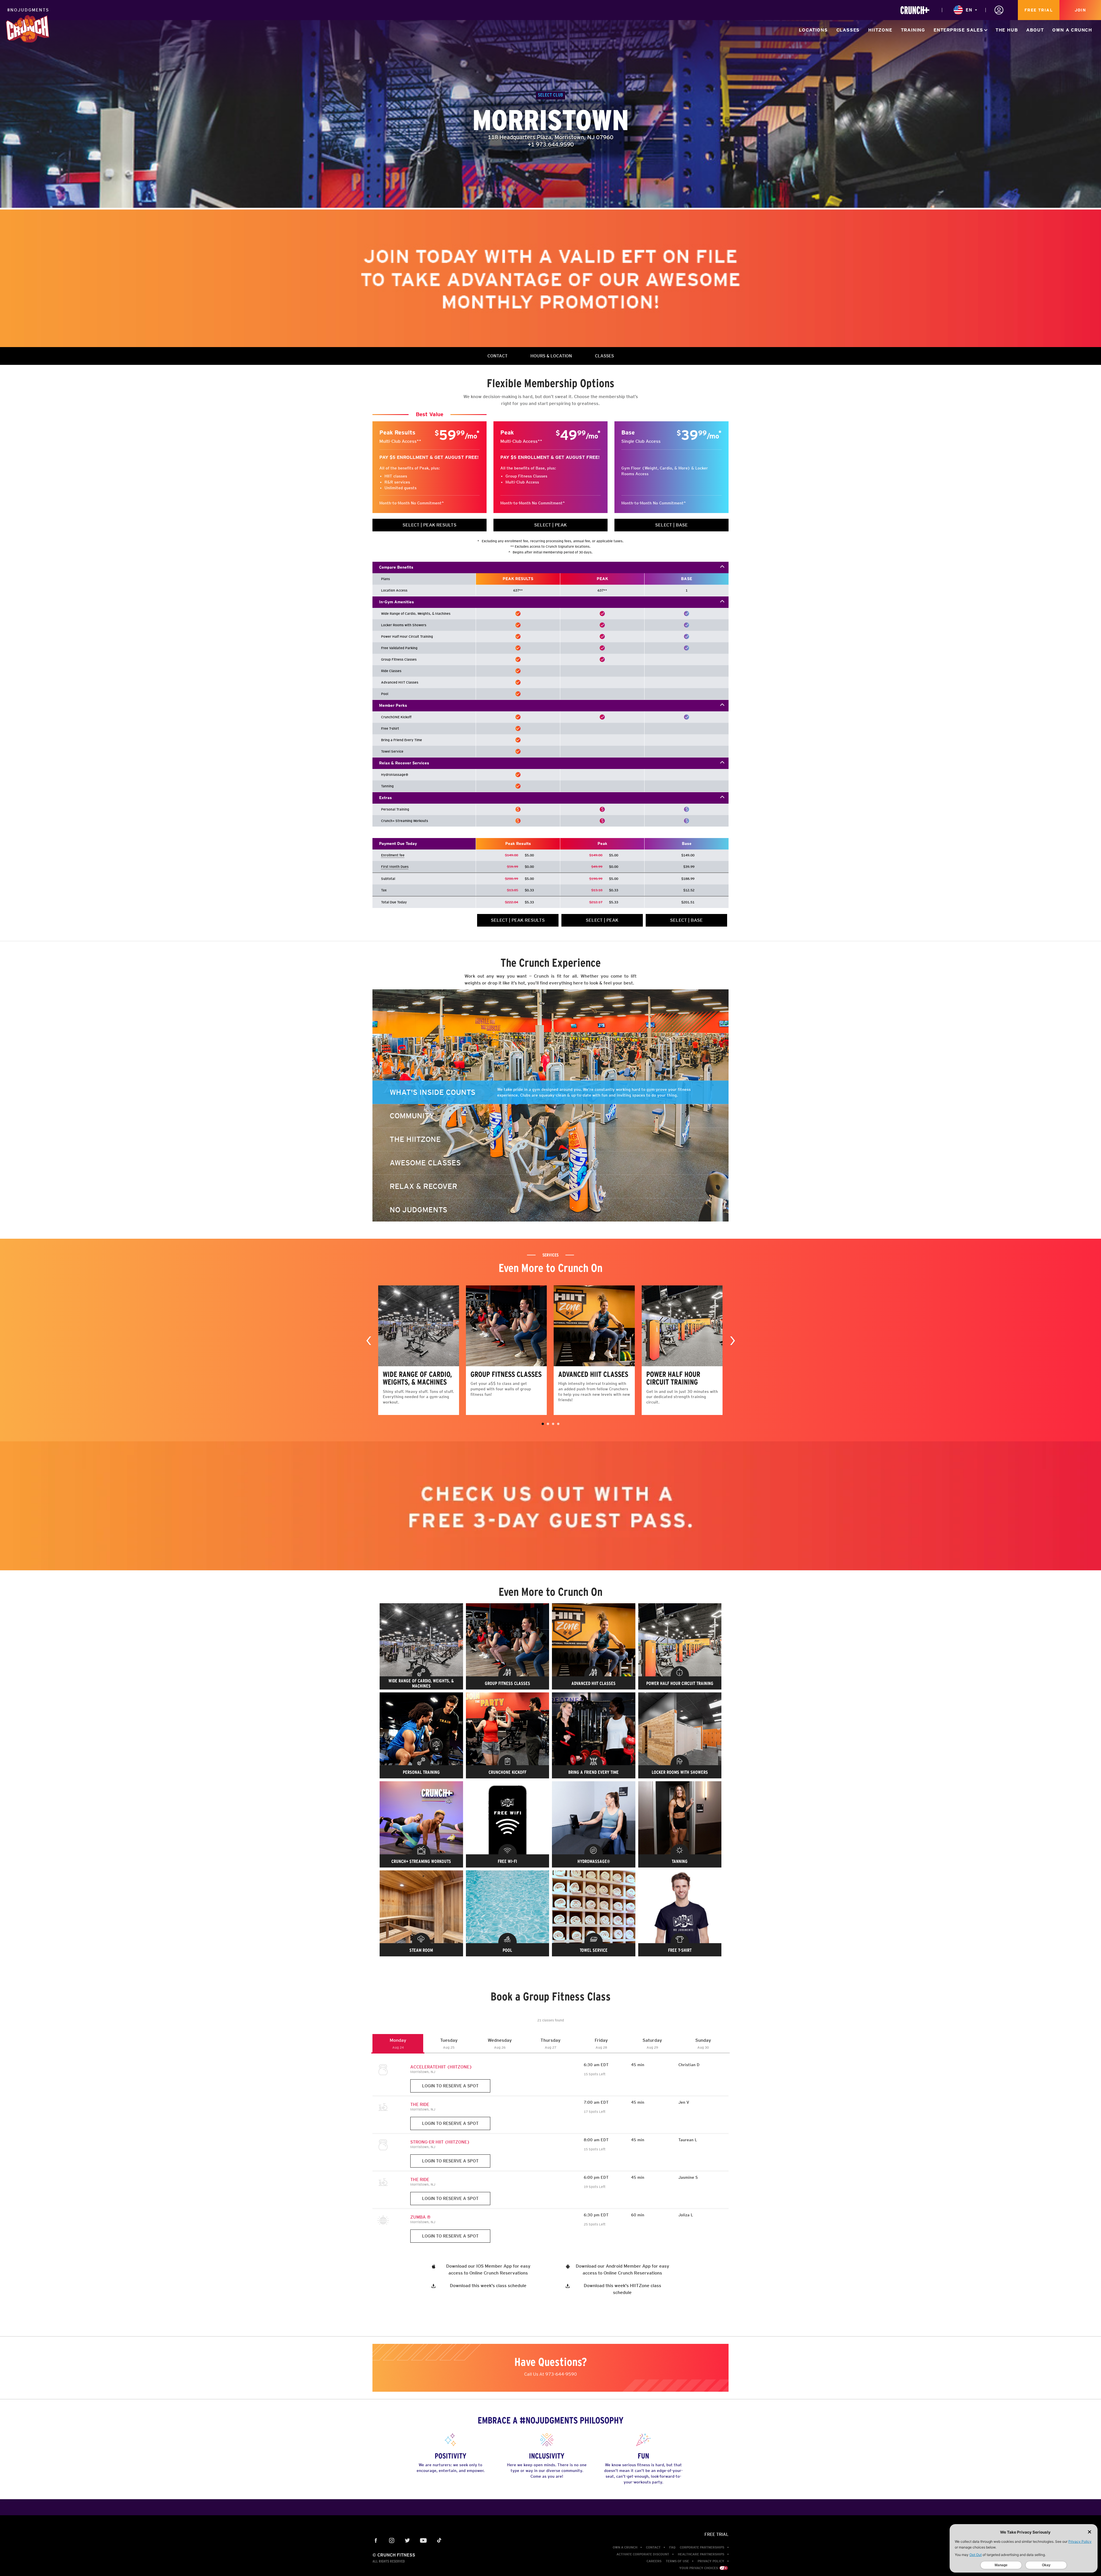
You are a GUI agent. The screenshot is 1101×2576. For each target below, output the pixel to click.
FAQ (672, 2547)
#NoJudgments (28, 10)
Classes (848, 30)
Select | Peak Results (430, 525)
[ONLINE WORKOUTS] (915, 10)
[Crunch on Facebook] (376, 2541)
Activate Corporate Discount (643, 2554)
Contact (653, 2547)
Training (913, 30)
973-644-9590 (561, 2374)
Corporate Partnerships (702, 2547)
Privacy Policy (711, 2561)
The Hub (1007, 30)
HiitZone (880, 30)
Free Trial (1039, 10)
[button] (543, 1424)
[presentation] (369, 1340)
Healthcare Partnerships (701, 2554)
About (1035, 30)
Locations (813, 30)
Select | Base (671, 525)
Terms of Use (677, 2561)
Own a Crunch (1072, 30)
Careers (654, 2561)
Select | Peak (550, 525)
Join (1080, 10)
